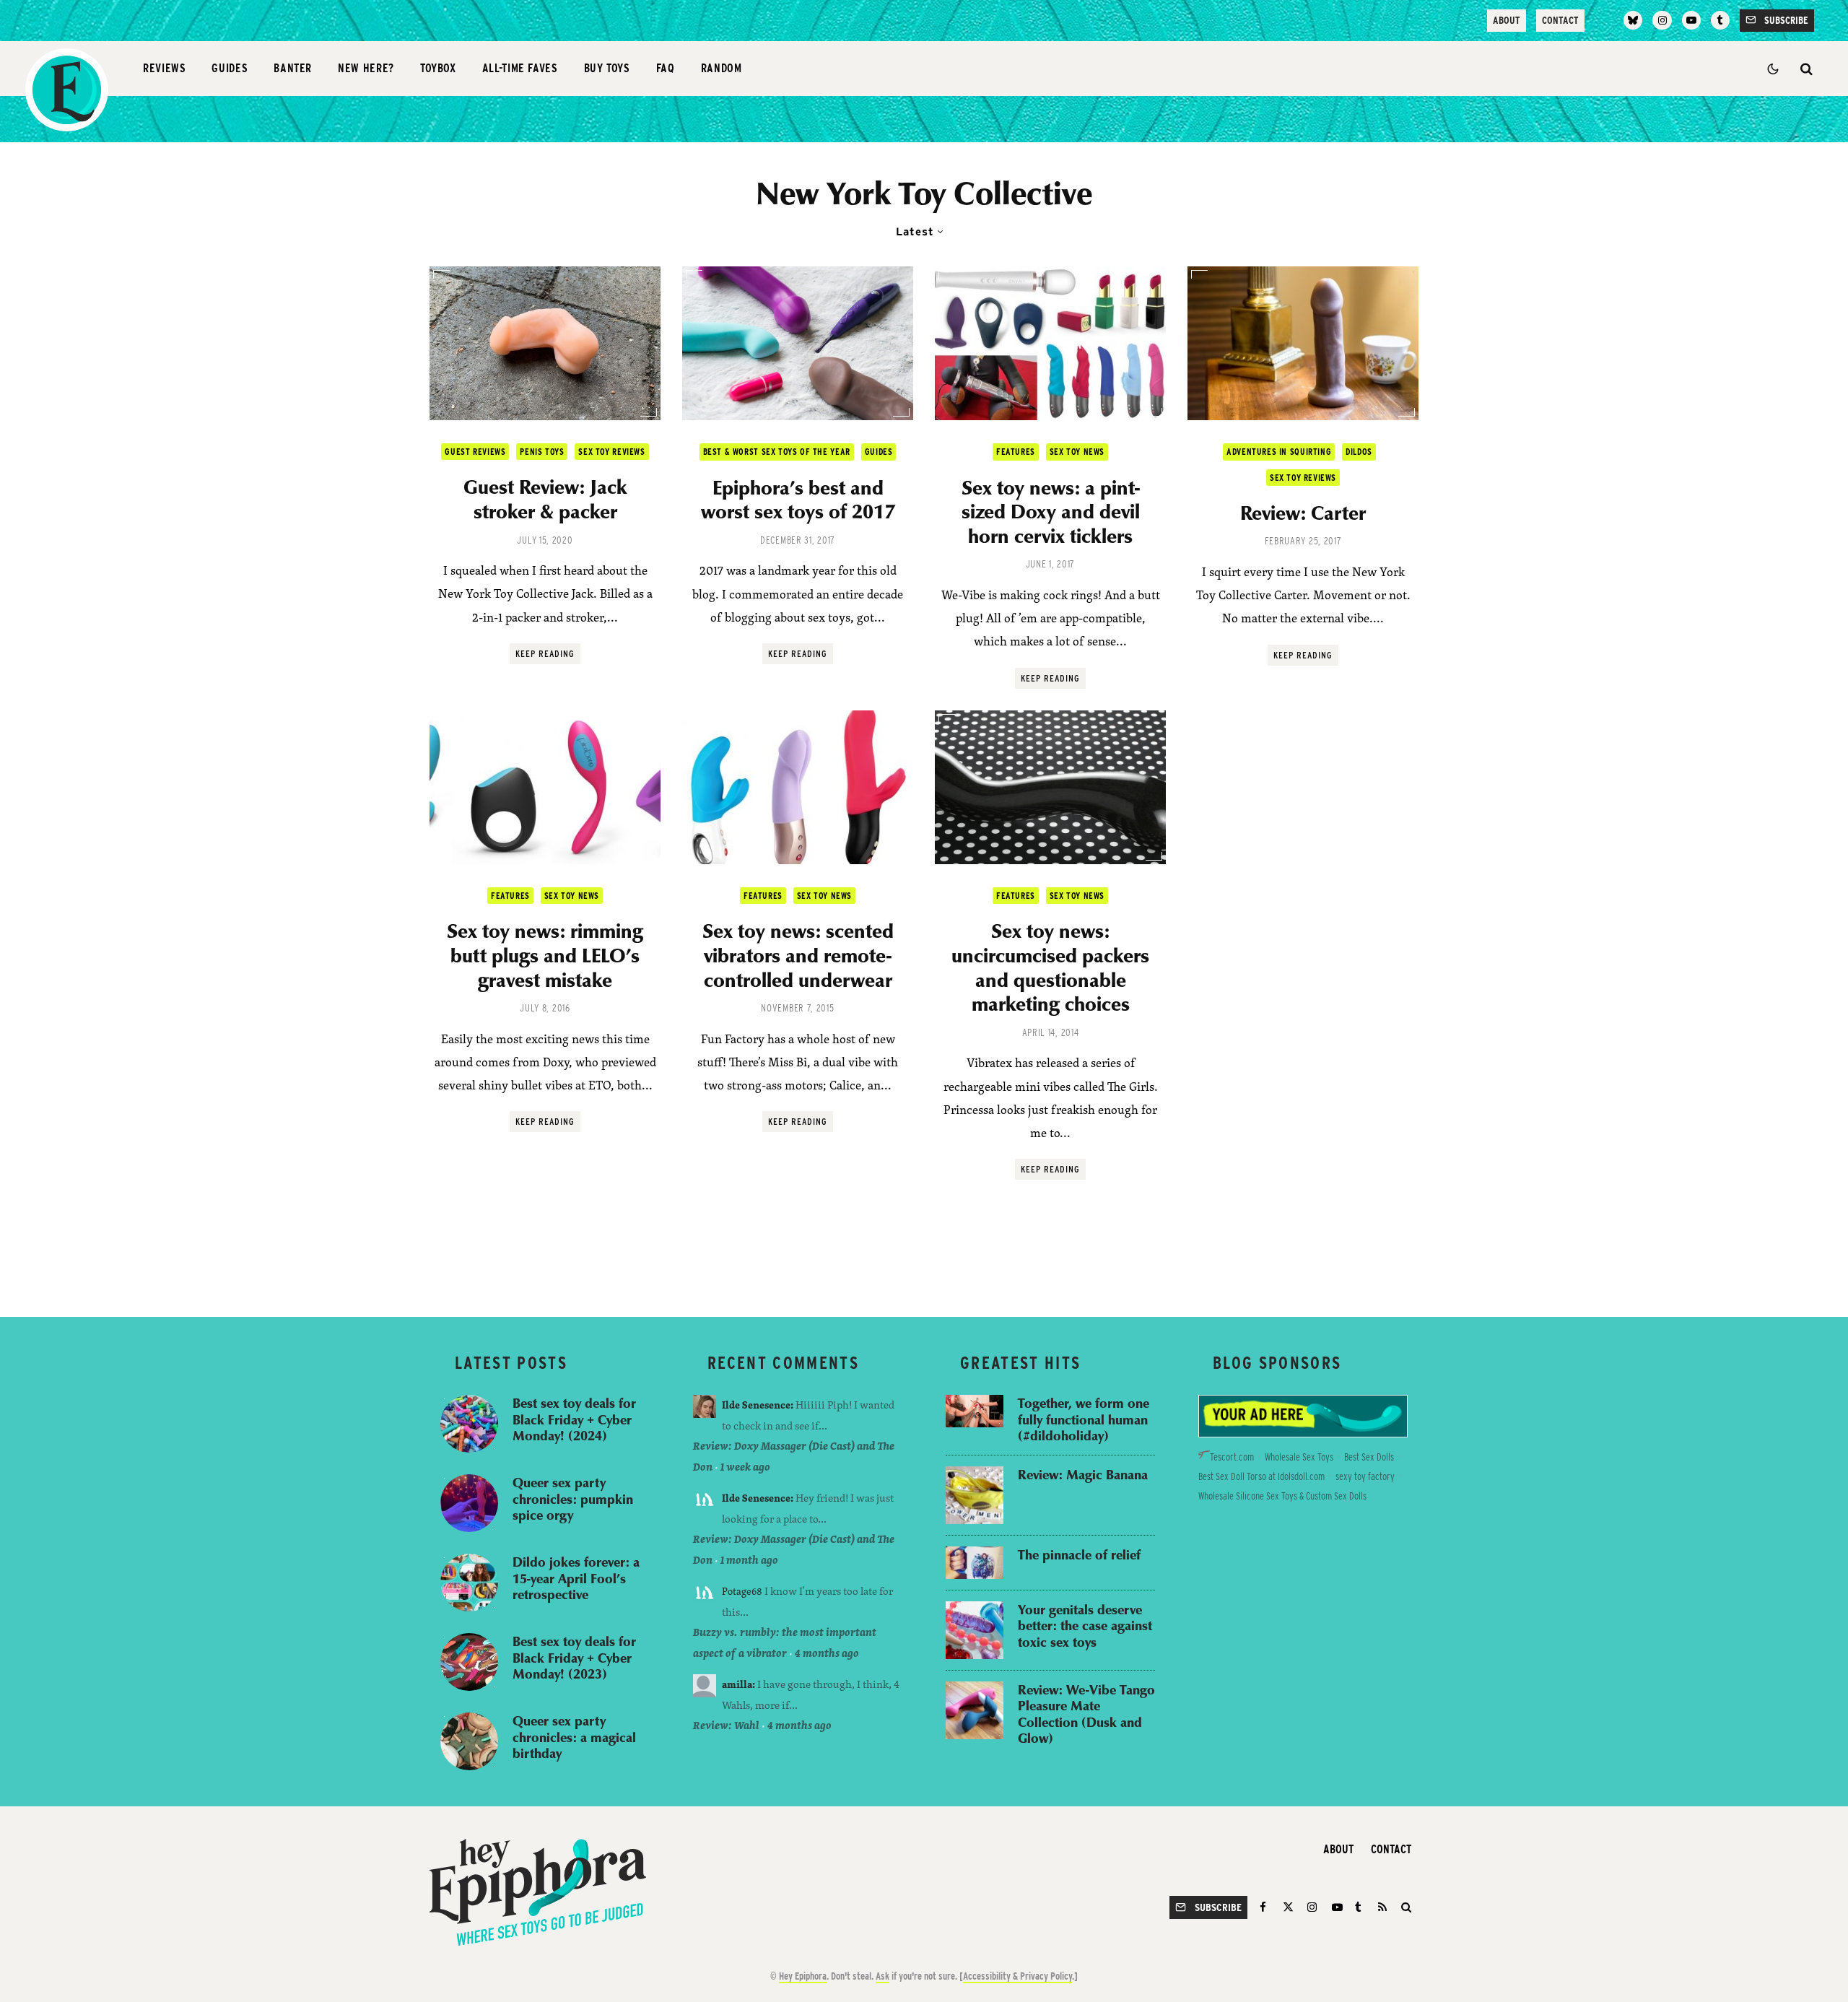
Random (722, 68)
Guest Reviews (475, 452)
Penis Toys (542, 452)
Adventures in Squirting (1279, 452)
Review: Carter (1303, 513)
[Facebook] (1265, 1907)
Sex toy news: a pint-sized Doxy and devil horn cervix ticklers (1051, 512)
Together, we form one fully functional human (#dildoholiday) (1084, 1419)
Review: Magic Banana (1083, 1475)
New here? (366, 68)
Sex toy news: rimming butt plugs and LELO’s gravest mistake (545, 955)
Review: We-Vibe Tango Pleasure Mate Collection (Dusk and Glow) (1086, 1714)
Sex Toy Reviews (611, 452)
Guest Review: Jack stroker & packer (545, 499)
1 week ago (745, 1467)
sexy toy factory (1365, 1476)
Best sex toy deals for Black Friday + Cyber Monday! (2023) (574, 1658)
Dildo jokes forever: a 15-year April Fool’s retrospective (576, 1578)
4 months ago (827, 1653)
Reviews (164, 68)
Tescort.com (1232, 1457)
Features (1016, 452)
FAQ (666, 68)
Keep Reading (545, 654)
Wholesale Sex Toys (1299, 1457)
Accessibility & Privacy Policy (1017, 1976)
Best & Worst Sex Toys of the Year (777, 452)
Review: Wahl (726, 1725)
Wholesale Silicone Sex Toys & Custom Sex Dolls (1282, 1496)
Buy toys (607, 68)
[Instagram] (1662, 20)
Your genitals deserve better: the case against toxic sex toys (1085, 1626)
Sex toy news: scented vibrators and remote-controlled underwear (798, 955)
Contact (1560, 20)
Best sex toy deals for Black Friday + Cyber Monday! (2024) (574, 1419)
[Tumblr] (1720, 20)
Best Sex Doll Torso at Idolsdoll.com (1261, 1476)
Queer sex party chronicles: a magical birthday (574, 1737)
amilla (737, 1684)
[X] (1288, 1907)
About (1507, 20)
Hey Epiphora (803, 1976)
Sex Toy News (1077, 452)
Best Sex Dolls (1369, 1457)
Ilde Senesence (756, 1405)
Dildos (1359, 452)
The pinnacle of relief (1079, 1555)
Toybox (438, 68)
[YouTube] (1691, 20)
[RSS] (1382, 1907)
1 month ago (749, 1560)
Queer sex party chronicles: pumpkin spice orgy (573, 1499)
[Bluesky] (1633, 20)
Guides (230, 68)
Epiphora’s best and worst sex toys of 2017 (798, 499)
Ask (882, 1976)
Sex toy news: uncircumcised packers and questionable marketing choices (1050, 967)
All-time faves (520, 68)
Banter (293, 68)
